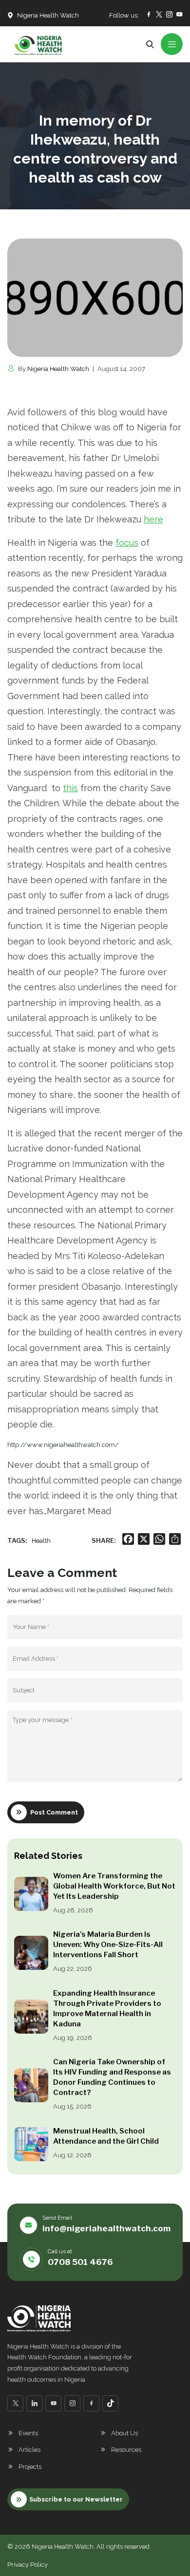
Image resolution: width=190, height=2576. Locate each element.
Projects (30, 2467)
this (70, 788)
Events (28, 2433)
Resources (126, 2450)
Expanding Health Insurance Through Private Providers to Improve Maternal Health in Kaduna (107, 2009)
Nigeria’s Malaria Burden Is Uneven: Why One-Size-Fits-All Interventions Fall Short (108, 1945)
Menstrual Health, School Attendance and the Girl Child (106, 2136)
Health (41, 1541)
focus (127, 543)
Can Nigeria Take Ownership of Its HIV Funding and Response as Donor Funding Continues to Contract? (112, 2077)
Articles (29, 2450)
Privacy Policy (28, 2565)
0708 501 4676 (80, 2262)
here (153, 519)
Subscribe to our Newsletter (76, 2499)
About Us (124, 2433)
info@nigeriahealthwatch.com (106, 2228)
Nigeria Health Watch (58, 369)
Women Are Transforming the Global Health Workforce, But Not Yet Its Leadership (114, 1886)
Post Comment (54, 1812)
